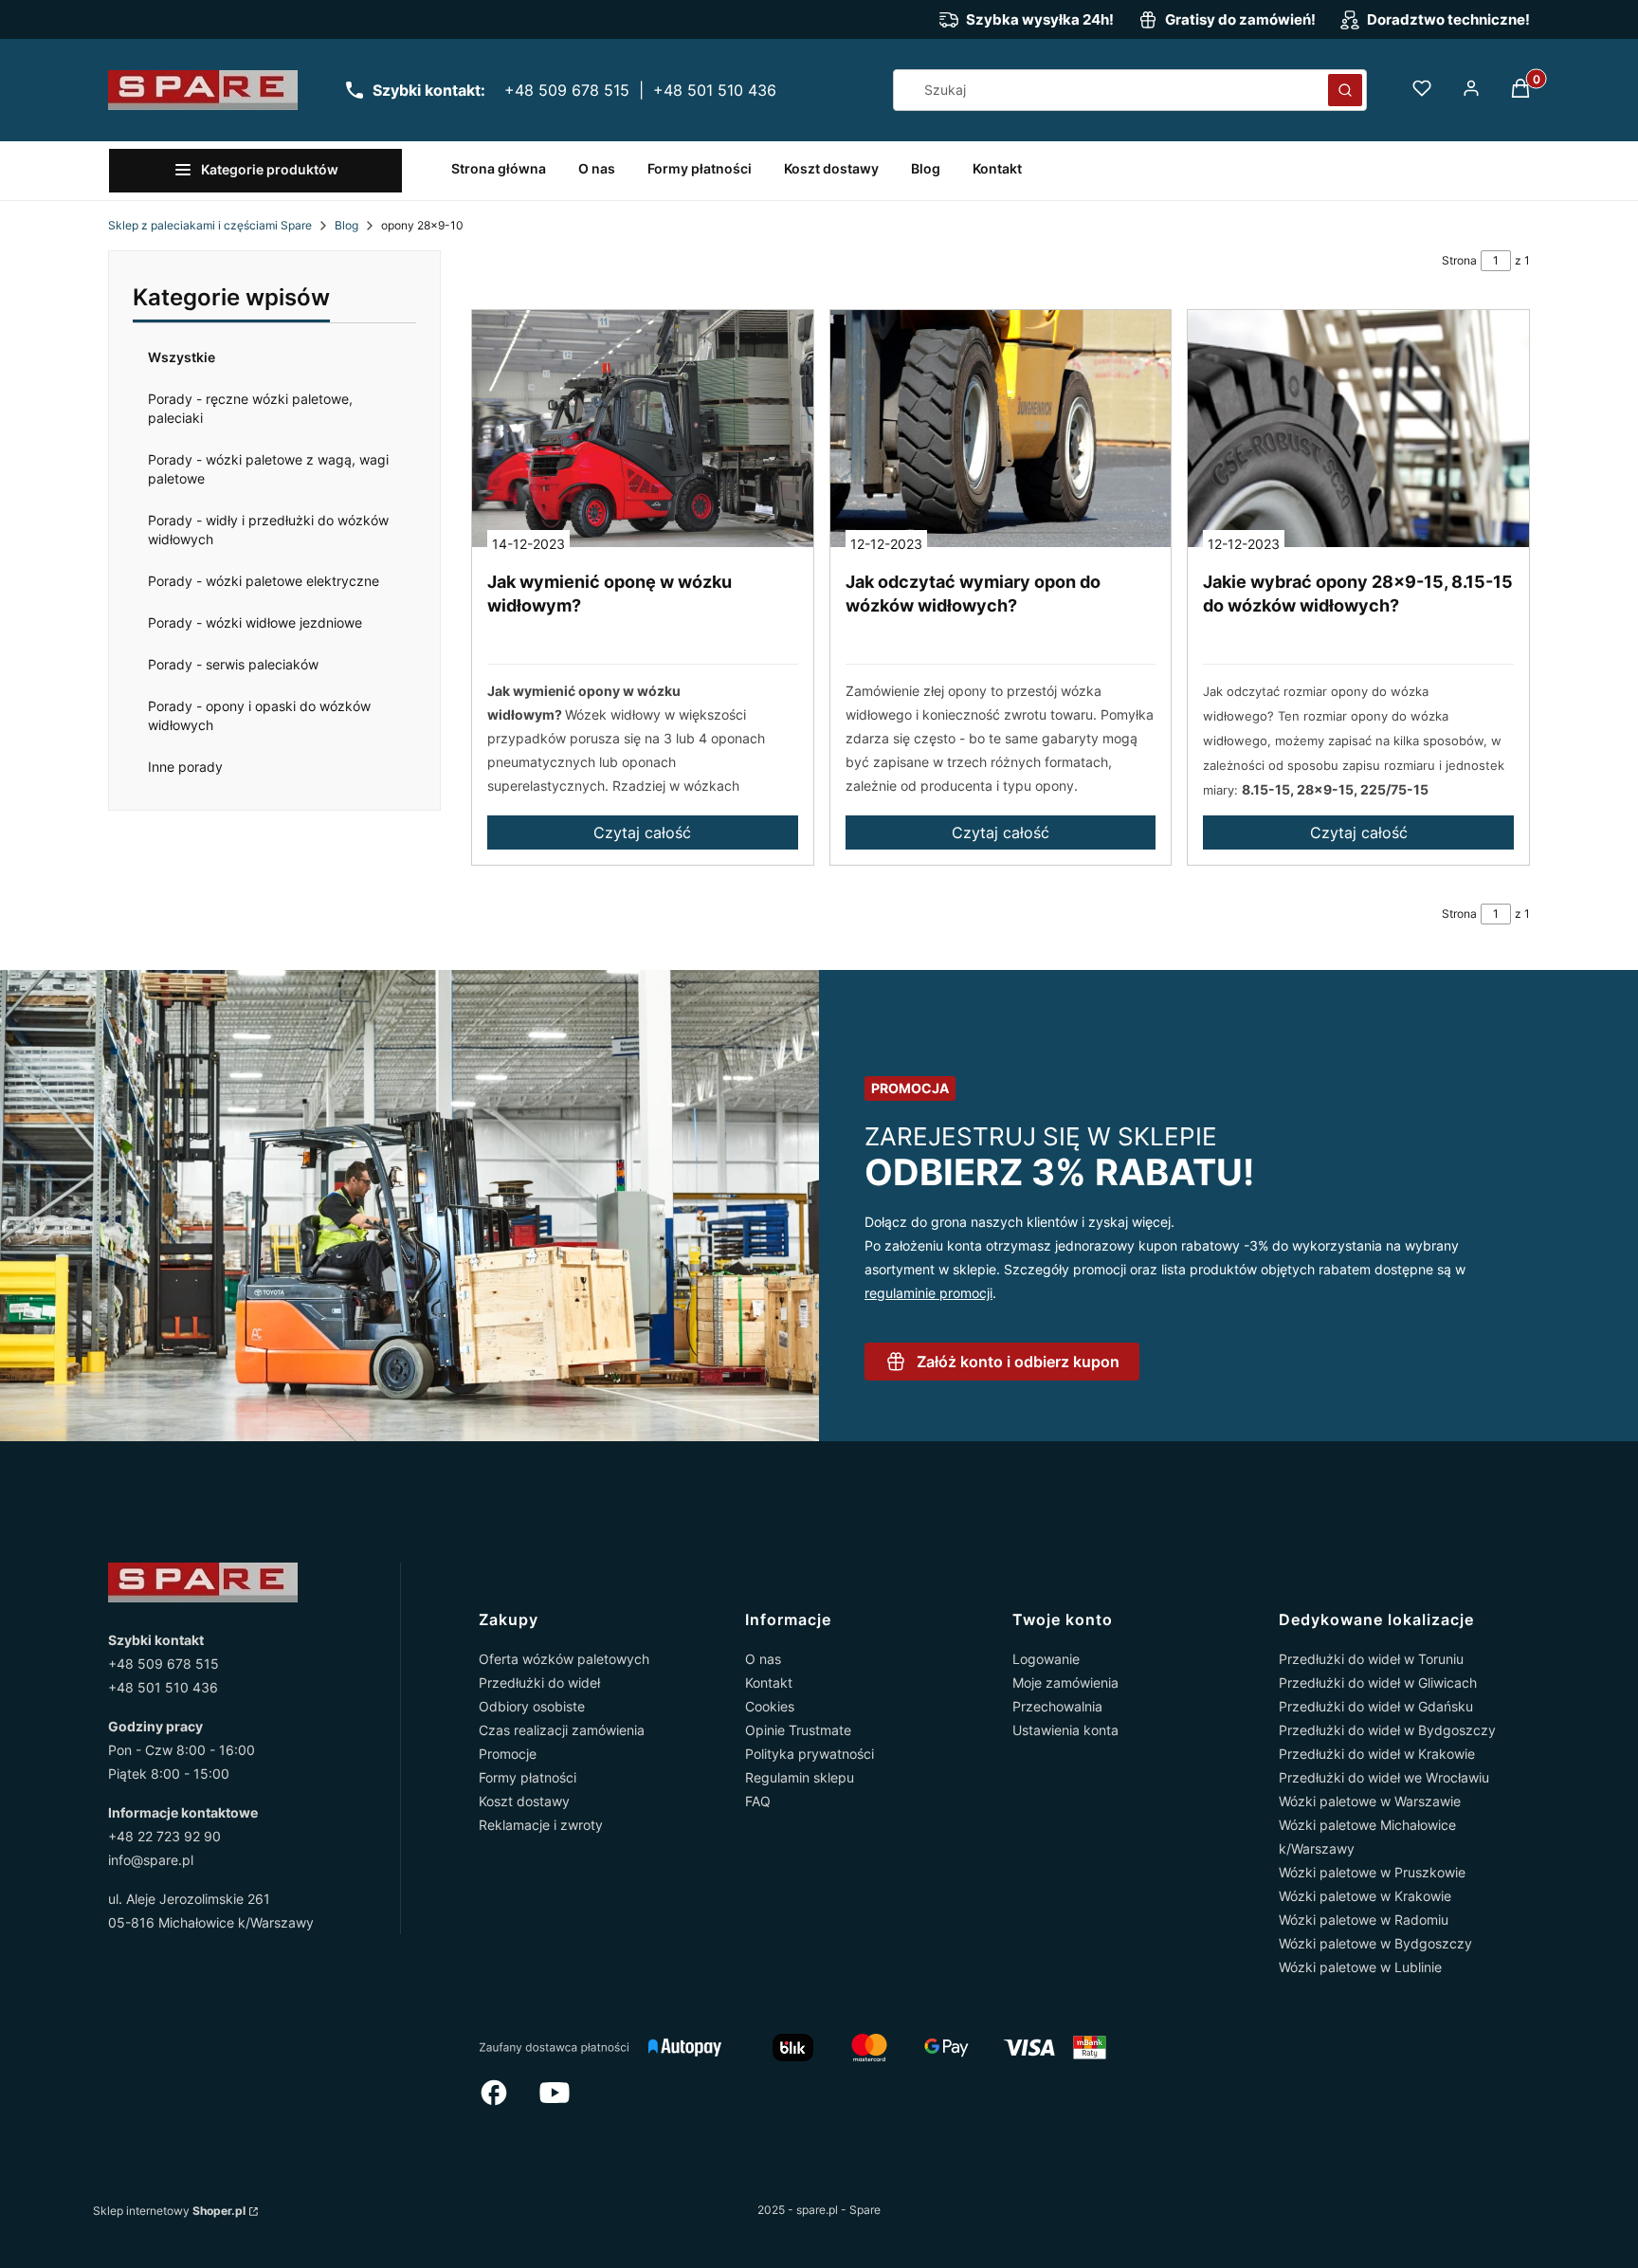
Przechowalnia (1057, 1706)
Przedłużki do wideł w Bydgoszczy (1387, 1730)
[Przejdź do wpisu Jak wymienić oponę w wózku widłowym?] (643, 429)
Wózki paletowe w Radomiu (1364, 1920)
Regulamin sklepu (800, 1777)
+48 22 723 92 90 (164, 1836)
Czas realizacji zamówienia (562, 1730)
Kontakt (769, 1683)
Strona (1459, 260)
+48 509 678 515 (567, 90)
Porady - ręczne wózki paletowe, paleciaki (250, 408)
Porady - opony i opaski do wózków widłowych (259, 715)
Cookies (770, 1706)
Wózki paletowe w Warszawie (1370, 1801)
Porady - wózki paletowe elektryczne (264, 581)
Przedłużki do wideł (539, 1683)
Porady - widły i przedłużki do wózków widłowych (268, 530)
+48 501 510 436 (715, 90)
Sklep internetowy (169, 2211)
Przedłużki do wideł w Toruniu (1371, 1659)
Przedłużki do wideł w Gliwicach (1378, 1683)
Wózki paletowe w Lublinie (1360, 1967)
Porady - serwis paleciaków (233, 664)
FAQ (758, 1801)
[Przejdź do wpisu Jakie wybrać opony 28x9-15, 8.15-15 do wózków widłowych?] (1358, 429)
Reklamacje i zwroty (541, 1825)
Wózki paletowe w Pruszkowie (1372, 1872)
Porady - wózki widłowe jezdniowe (255, 622)
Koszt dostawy (524, 1801)
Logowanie (1046, 1659)
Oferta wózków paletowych (564, 1659)
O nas (763, 1659)
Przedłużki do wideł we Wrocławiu (1384, 1777)
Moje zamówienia (1065, 1683)
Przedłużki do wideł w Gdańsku (1376, 1706)
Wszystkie (182, 357)
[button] (1345, 90)
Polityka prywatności (810, 1754)
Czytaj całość (642, 832)
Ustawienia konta (1065, 1730)
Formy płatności (528, 1777)
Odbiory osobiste (532, 1706)
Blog (346, 225)
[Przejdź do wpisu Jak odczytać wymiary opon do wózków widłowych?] (1001, 429)
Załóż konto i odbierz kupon (1018, 1362)
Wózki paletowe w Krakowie (1365, 1896)
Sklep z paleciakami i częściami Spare (210, 225)
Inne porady (185, 767)
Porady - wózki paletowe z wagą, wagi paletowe (268, 469)
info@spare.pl (151, 1860)
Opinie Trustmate (798, 1730)
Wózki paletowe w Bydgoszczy (1375, 1943)
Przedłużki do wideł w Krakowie (1377, 1754)
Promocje (508, 1754)
